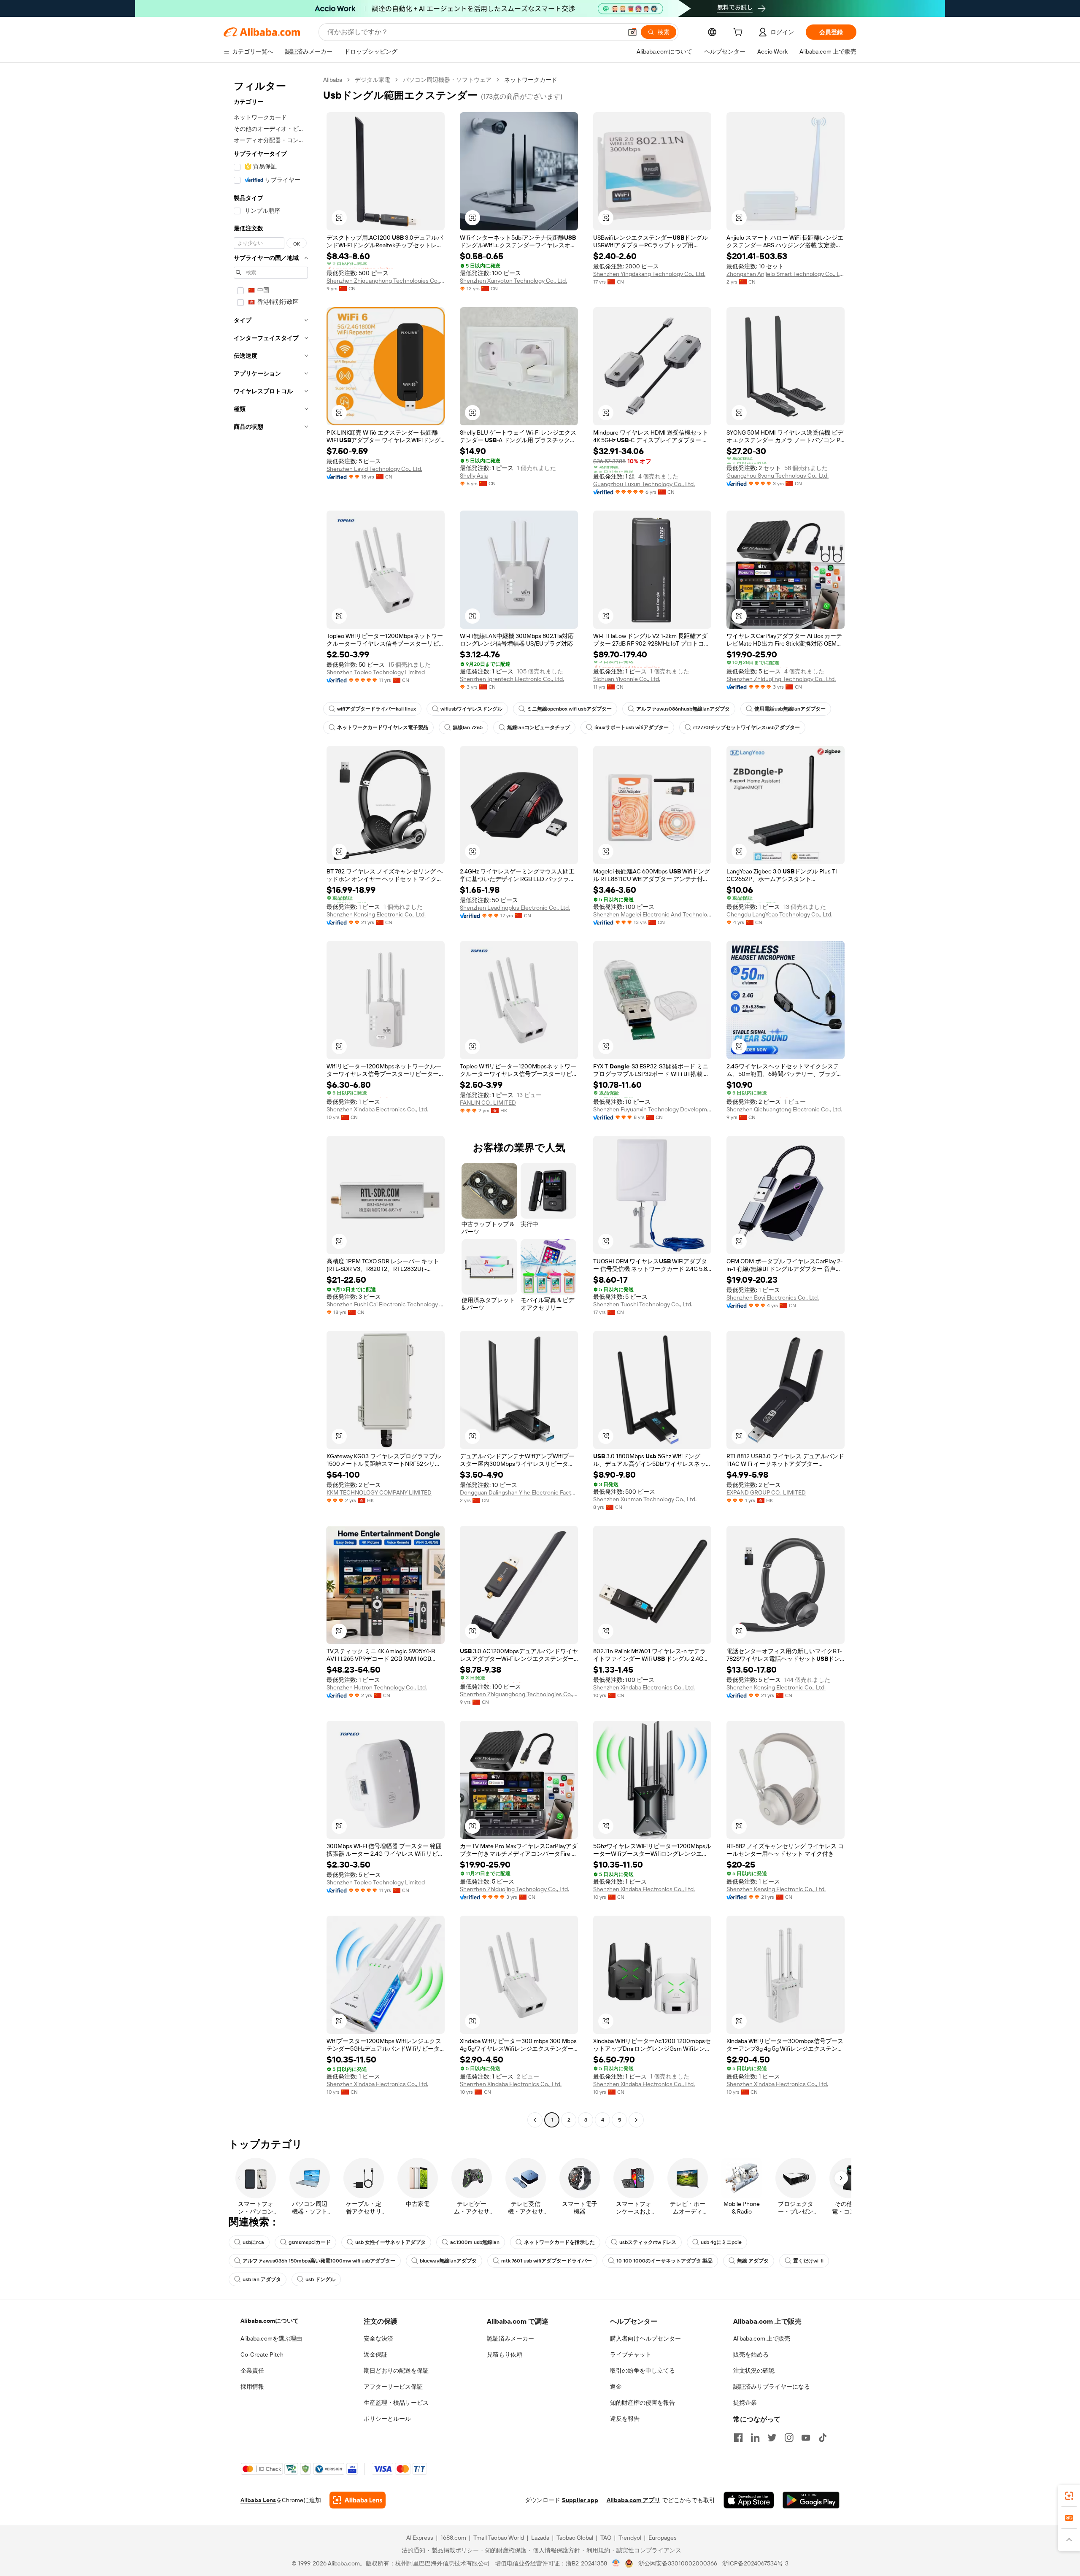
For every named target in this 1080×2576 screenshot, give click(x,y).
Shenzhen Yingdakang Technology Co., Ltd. (649, 274)
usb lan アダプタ (262, 2279)
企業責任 (252, 2371)
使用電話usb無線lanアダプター (790, 709)
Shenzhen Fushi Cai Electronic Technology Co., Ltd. (386, 1304)
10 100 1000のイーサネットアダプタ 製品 (664, 2261)
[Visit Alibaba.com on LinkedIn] (755, 2438)
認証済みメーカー (510, 2338)
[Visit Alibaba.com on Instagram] (789, 2438)
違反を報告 (625, 2419)
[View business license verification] (616, 2563)
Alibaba (333, 80)
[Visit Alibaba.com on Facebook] (738, 2438)
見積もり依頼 (505, 2354)
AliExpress (420, 2538)
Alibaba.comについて (270, 2321)
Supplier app (580, 2500)
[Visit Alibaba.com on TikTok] (823, 2438)
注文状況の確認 (754, 2371)
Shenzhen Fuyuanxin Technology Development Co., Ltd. (652, 1109)
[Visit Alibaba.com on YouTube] (806, 2438)
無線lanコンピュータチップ (539, 727)
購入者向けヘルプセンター (645, 2338)
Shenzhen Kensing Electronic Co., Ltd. (376, 914)
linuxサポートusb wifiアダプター (632, 727)
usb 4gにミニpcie (721, 2242)
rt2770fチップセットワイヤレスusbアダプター (747, 727)
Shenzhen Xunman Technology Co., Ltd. (645, 1499)
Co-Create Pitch (262, 2354)
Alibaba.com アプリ (633, 2500)
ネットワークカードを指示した (559, 2242)
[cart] (740, 33)
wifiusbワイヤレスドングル (471, 709)
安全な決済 (378, 2338)
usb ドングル (320, 2279)
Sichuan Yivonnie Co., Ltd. (627, 679)
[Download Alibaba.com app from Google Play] (811, 2500)
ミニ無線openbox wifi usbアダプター (569, 709)
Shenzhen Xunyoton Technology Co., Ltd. (513, 281)
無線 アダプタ (753, 2261)
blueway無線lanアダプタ (448, 2261)
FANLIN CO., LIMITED (488, 1103)
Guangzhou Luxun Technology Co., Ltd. (644, 484)
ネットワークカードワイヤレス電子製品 (383, 727)
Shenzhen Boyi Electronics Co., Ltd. (773, 1297)
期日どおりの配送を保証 (396, 2371)
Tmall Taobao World (499, 2538)
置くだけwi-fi (808, 2261)
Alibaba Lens (258, 2500)
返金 (616, 2387)
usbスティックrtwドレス (648, 2242)
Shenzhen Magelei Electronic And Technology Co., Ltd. (652, 914)
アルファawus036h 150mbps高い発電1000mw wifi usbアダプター (319, 2261)
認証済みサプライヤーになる (772, 2387)
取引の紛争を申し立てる (643, 2371)
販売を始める (751, 2354)
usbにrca (253, 2242)
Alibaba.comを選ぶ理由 (271, 2338)
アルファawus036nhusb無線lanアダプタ (683, 709)
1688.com (453, 2538)
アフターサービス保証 (393, 2387)
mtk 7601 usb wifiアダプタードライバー (547, 2261)
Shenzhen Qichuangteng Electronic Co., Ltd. (784, 1109)
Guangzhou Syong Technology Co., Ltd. (778, 476)
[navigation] (271, 1101)
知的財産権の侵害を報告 (643, 2403)
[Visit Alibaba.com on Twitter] (772, 2438)
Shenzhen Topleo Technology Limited (376, 672)
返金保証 (375, 2354)
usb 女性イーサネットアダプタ (390, 2242)
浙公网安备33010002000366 (678, 2563)
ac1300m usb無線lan (475, 2242)
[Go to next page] (636, 2120)
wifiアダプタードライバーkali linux (377, 709)
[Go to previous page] (535, 2120)
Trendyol (630, 2538)
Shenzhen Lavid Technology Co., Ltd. (374, 469)
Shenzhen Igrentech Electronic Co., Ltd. (512, 679)
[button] (632, 32)
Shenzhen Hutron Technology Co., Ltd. (377, 1687)
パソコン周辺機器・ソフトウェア (447, 80)
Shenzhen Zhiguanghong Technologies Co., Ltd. (386, 281)
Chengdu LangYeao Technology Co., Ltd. (779, 914)
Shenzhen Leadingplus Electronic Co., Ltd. (515, 908)
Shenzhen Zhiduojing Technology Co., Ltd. (781, 679)
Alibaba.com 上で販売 (762, 2338)
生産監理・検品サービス (396, 2403)
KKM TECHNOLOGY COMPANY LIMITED (379, 1492)
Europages (663, 2538)
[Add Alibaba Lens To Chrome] (358, 2500)
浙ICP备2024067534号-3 (755, 2563)
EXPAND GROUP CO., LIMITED (766, 1492)
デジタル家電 (373, 80)
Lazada (540, 2538)
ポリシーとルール (387, 2419)
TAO (606, 2538)
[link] (1069, 2496)
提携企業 (745, 2403)
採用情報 (252, 2387)
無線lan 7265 (468, 727)
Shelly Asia (474, 476)
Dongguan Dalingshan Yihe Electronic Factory (519, 1492)
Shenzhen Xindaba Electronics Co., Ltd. (377, 1109)
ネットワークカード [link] (531, 80)
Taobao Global (575, 2538)
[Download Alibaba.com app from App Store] (749, 2500)
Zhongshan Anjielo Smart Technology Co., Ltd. (786, 274)
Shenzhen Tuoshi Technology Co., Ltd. (643, 1304)
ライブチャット (631, 2354)
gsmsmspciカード (310, 2242)
